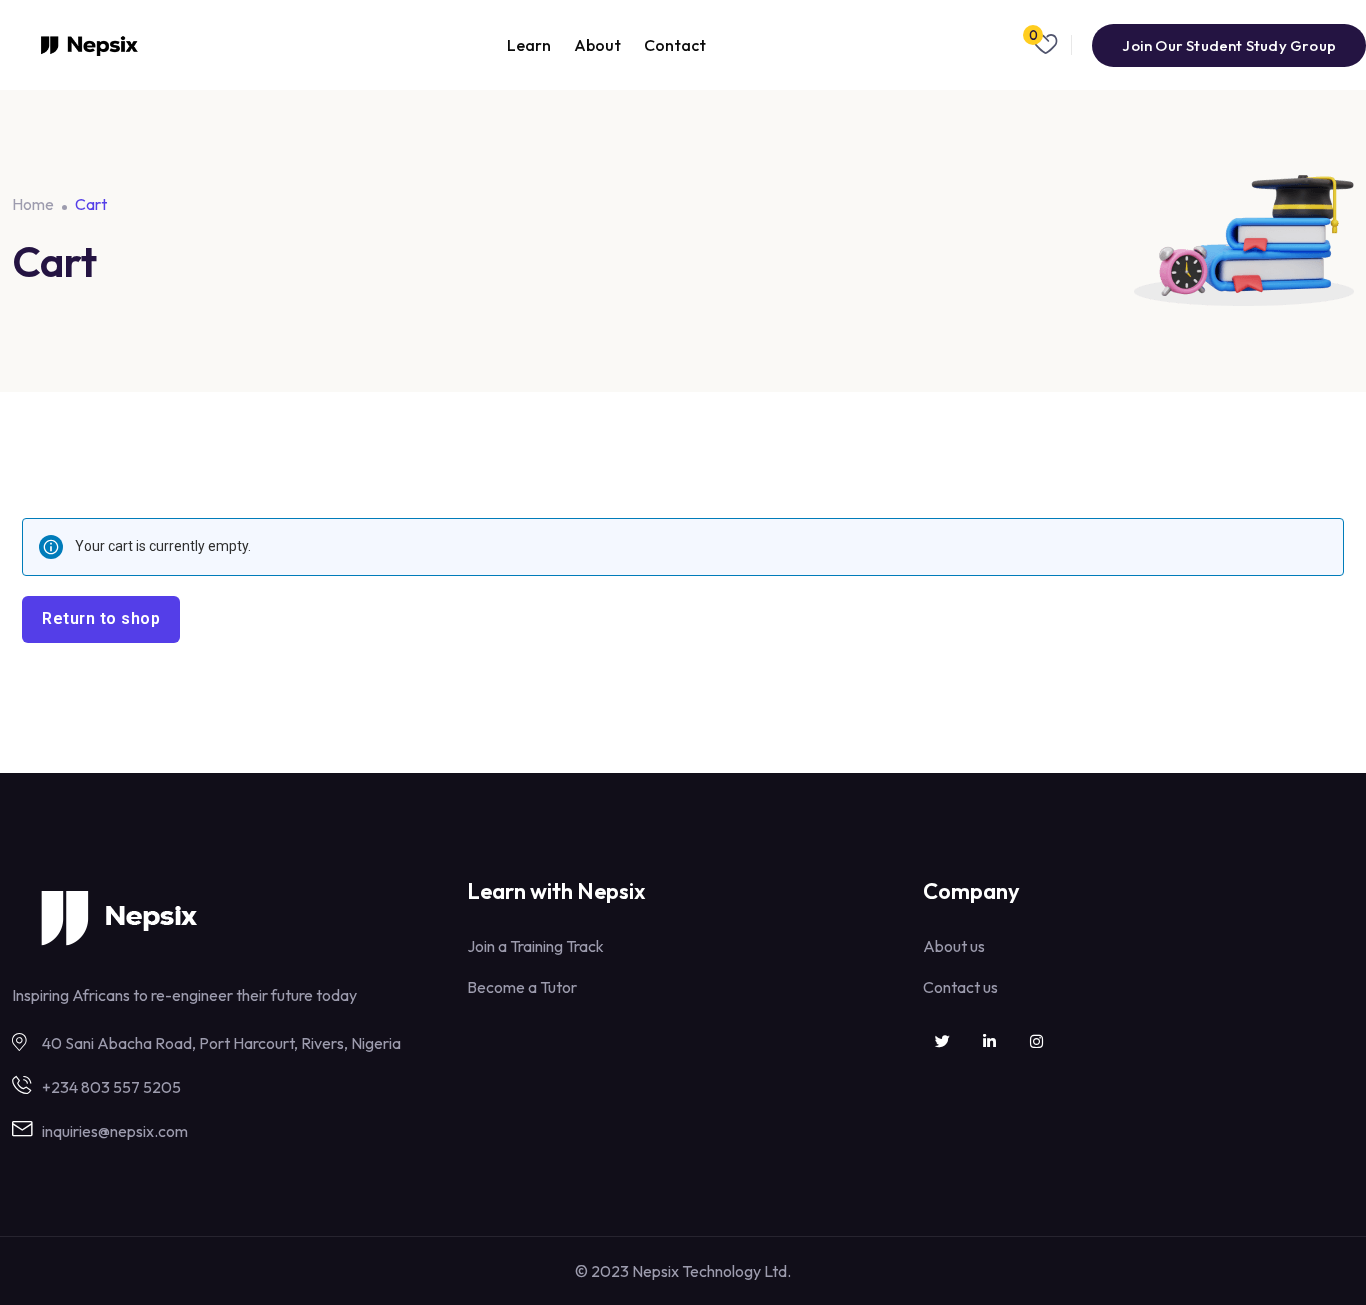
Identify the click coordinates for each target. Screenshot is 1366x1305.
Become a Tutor (522, 987)
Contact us (960, 987)
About (597, 45)
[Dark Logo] (89, 45)
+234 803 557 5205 (111, 1087)
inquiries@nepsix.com (115, 1131)
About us (954, 946)
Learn (529, 45)
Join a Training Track (535, 946)
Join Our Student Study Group (1229, 45)
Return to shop (101, 618)
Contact (675, 45)
